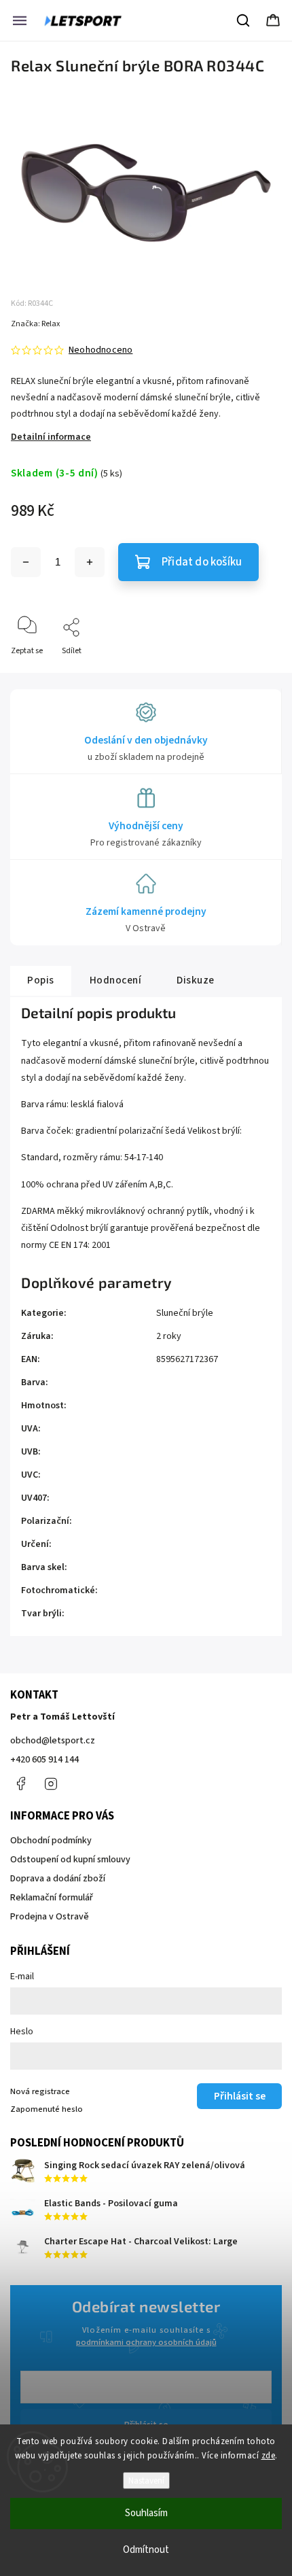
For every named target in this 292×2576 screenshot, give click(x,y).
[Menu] (20, 20)
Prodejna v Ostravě (50, 1917)
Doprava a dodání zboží (58, 1879)
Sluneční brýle (185, 1313)
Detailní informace (51, 437)
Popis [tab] (41, 980)
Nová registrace (40, 2091)
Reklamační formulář (52, 1898)
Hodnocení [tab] (116, 980)
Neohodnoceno (101, 350)
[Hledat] (244, 20)
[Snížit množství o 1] (26, 562)
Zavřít (259, 673)
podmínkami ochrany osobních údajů (146, 2342)
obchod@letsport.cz (53, 1741)
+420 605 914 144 (44, 1760)
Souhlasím (146, 2513)
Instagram (51, 1783)
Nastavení (146, 2481)
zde (269, 2456)
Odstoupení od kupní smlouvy (70, 1860)
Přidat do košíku (202, 562)
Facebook (20, 1783)
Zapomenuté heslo (47, 2109)
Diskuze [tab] (196, 980)
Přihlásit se (240, 2096)
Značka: (35, 324)
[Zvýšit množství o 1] (90, 562)
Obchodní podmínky (51, 1841)
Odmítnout (146, 2550)
